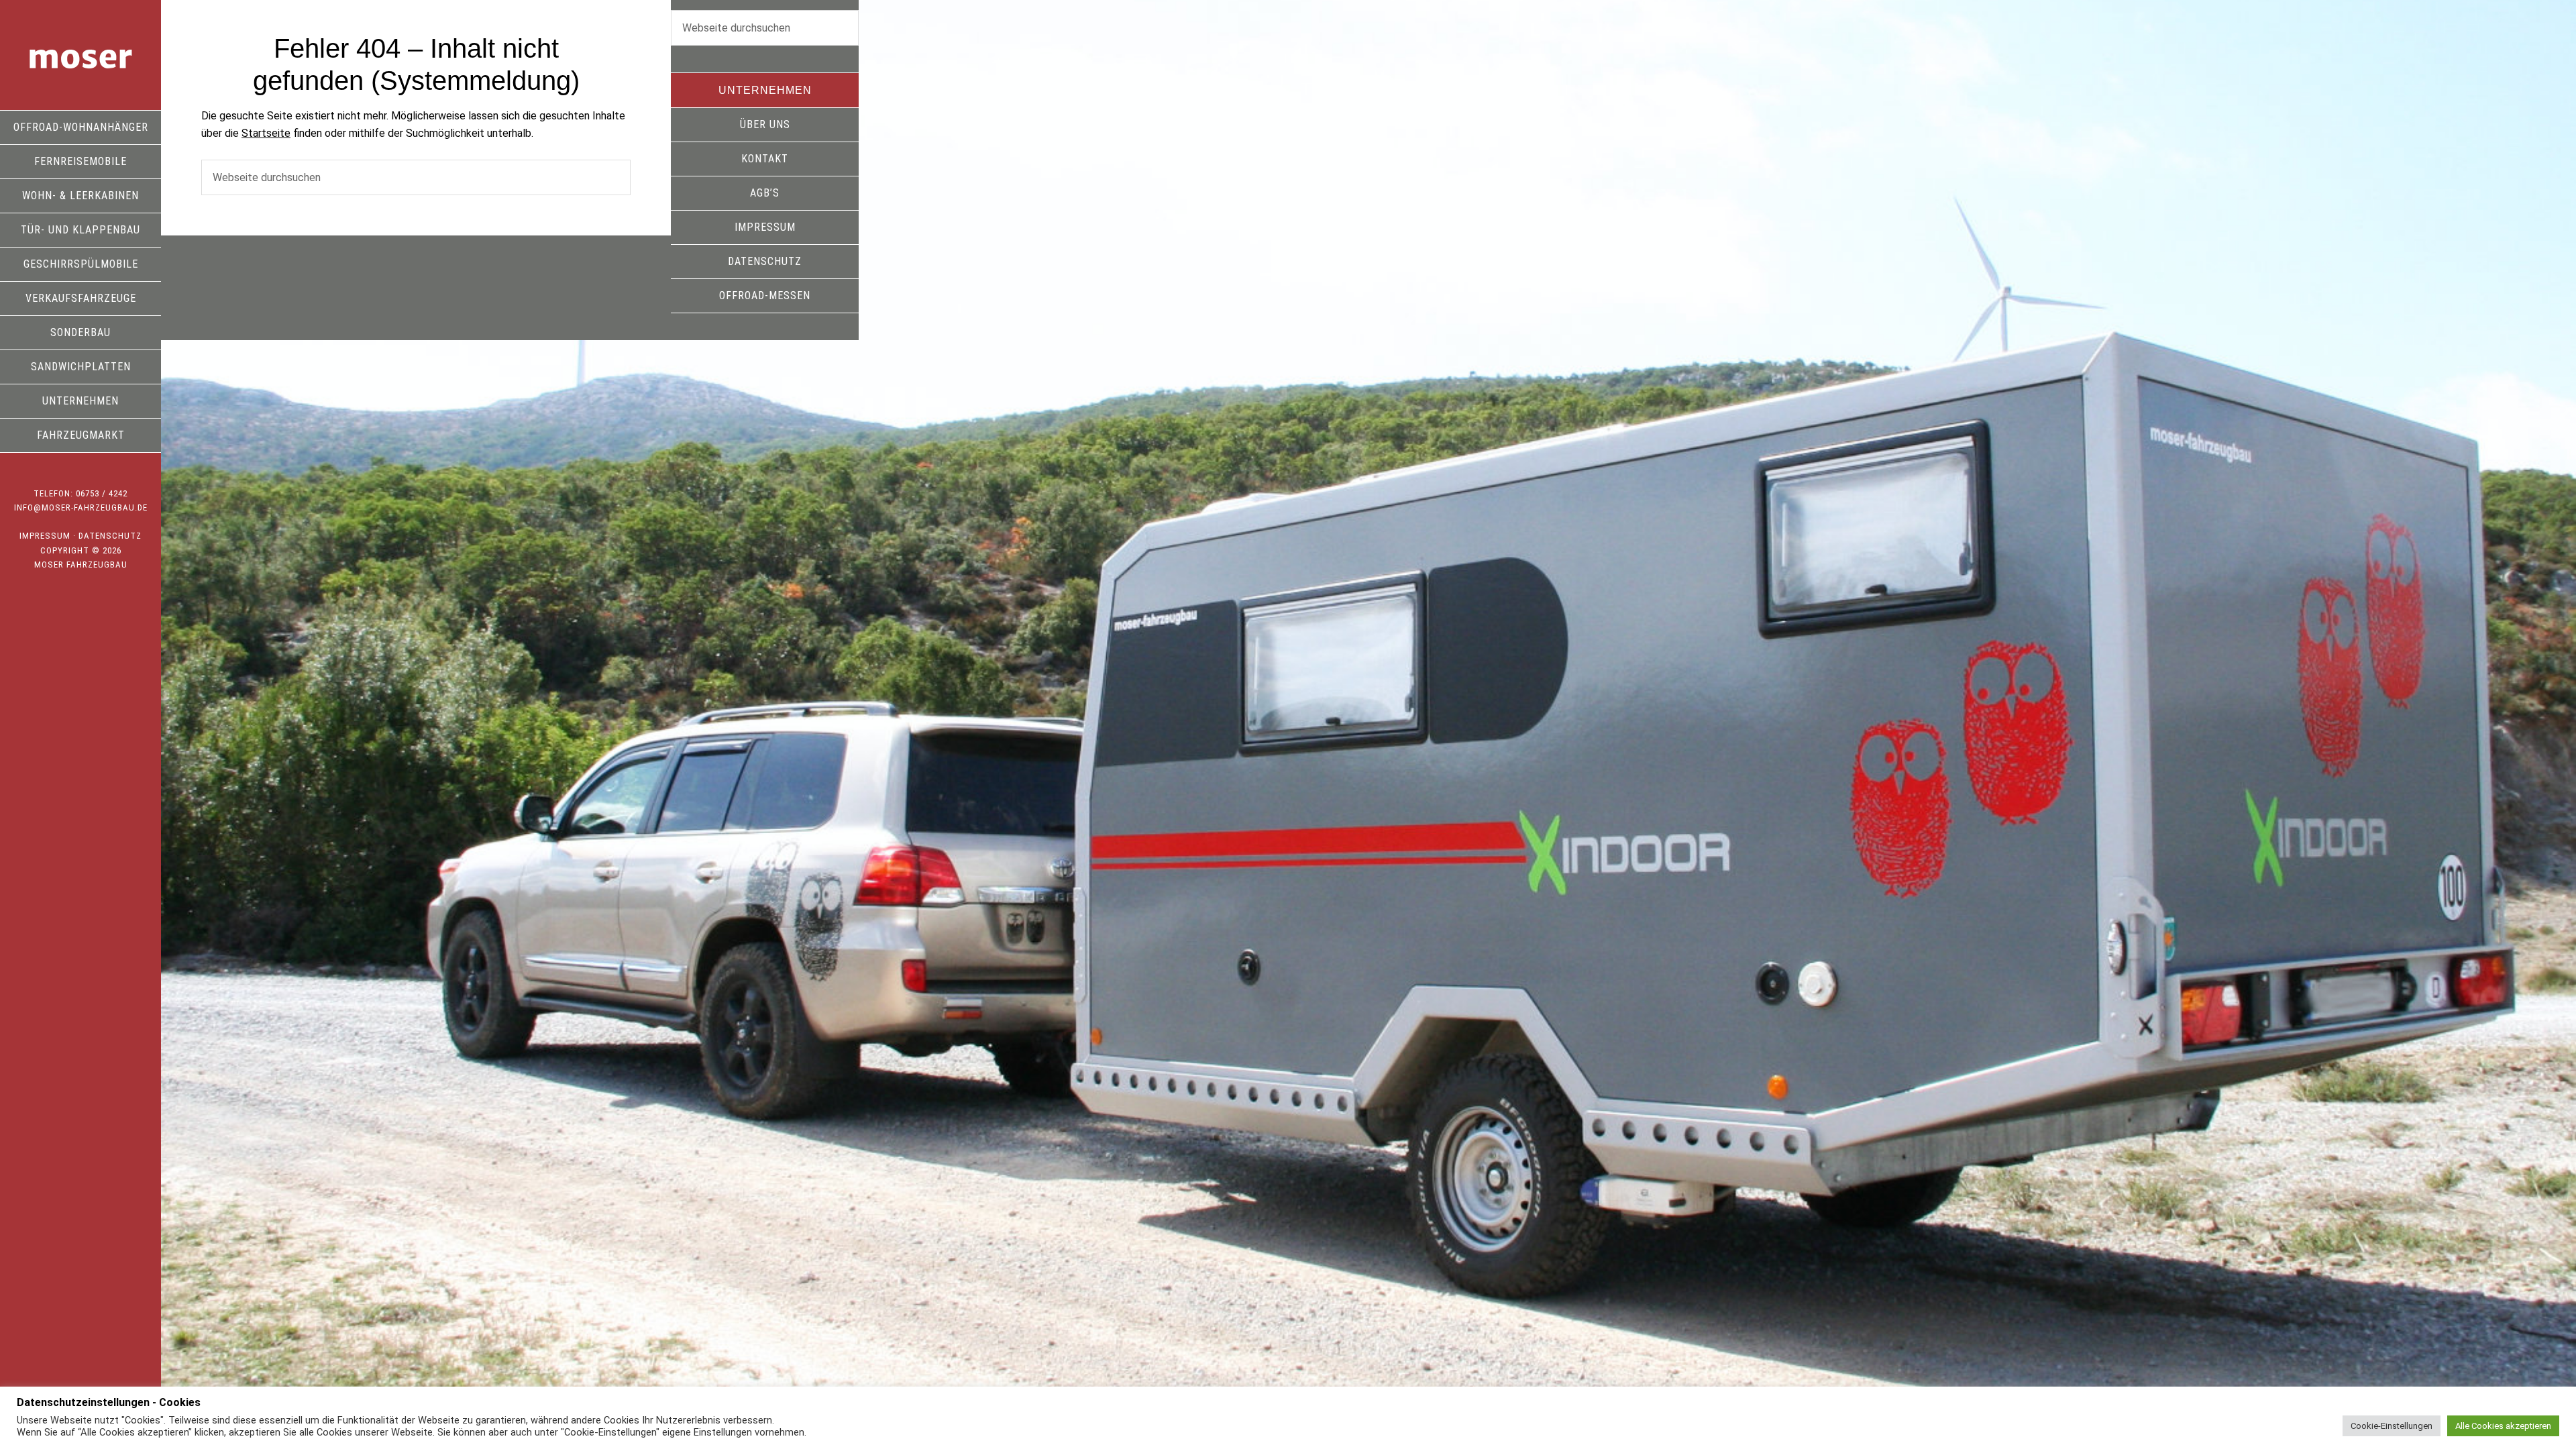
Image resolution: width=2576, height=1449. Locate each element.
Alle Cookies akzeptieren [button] (2503, 1426)
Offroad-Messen (765, 296)
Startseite (266, 133)
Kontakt (765, 159)
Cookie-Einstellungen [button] (2392, 1426)
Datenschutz (110, 536)
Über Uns (765, 124)
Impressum (45, 536)
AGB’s (765, 193)
